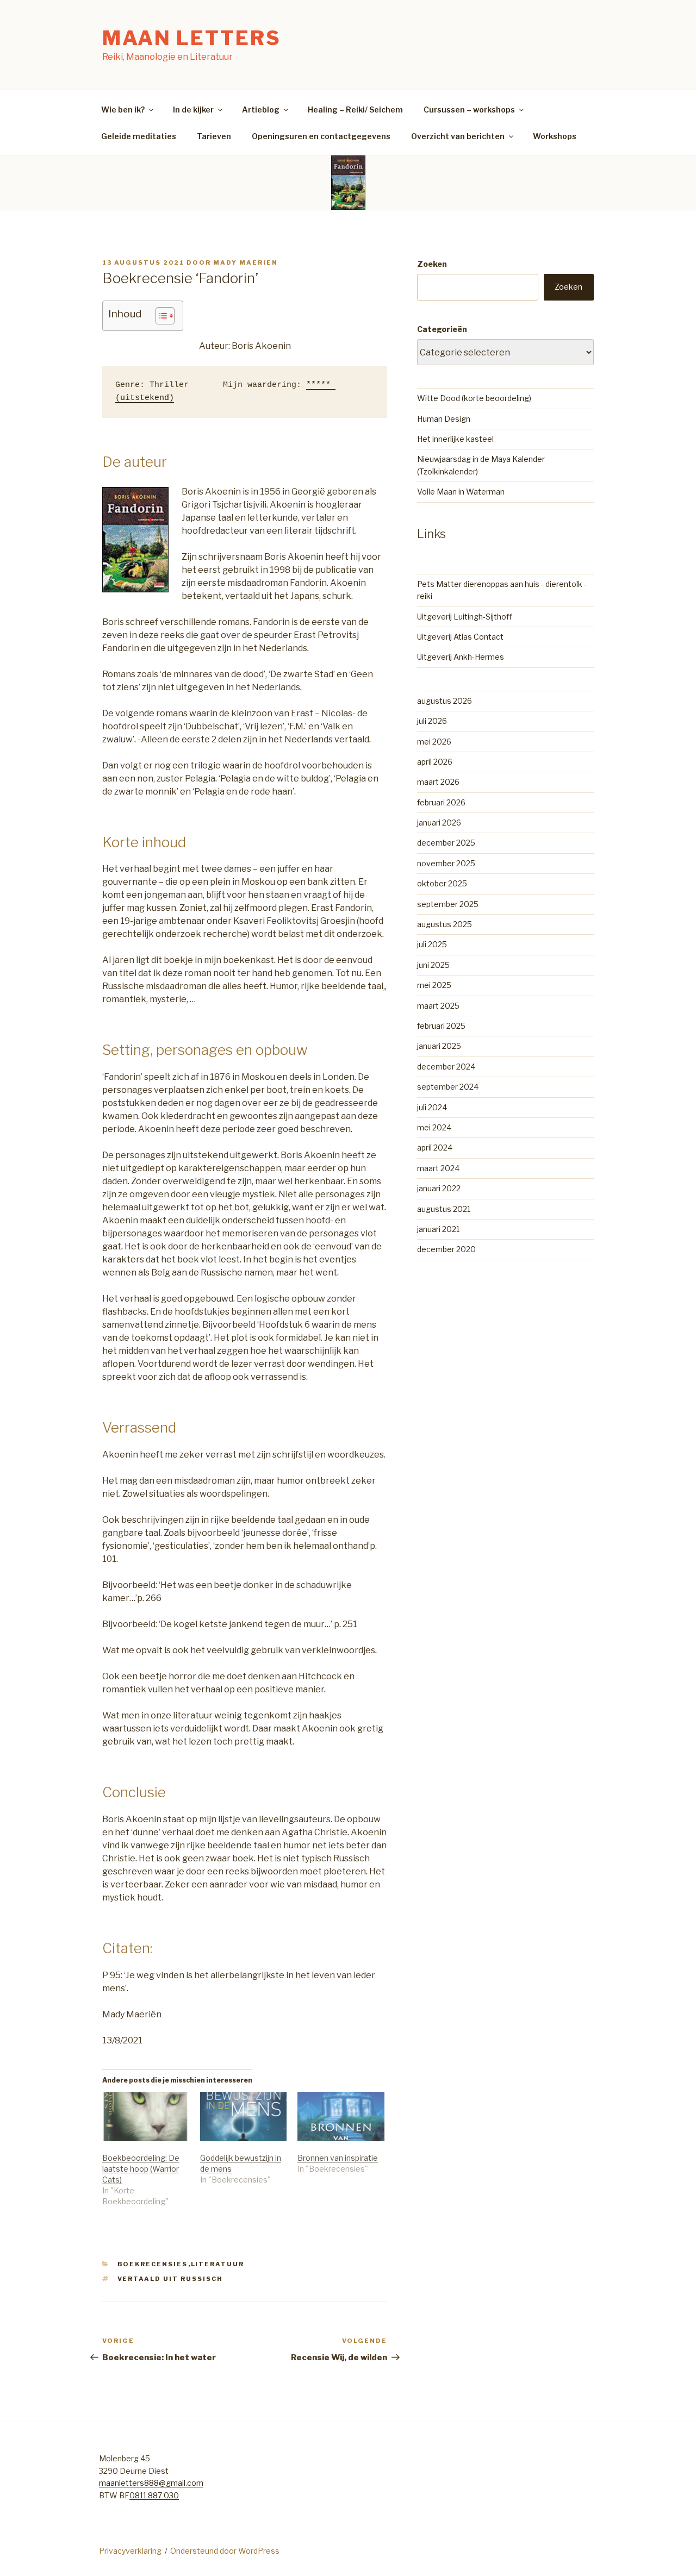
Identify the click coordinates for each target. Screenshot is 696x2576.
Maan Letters (192, 38)
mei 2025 (434, 985)
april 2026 (435, 762)
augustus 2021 (444, 1209)
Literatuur (218, 2264)
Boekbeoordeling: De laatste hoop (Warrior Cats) (141, 2169)
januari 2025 (439, 1046)
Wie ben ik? (123, 110)
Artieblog (261, 110)
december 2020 (446, 1249)
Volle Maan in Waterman (461, 492)
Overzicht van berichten (458, 136)
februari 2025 (441, 1026)
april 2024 (435, 1148)
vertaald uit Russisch (170, 2279)
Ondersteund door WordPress (225, 2551)
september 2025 (448, 904)
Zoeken (432, 264)
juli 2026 (432, 721)
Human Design (444, 419)
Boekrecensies (153, 2264)
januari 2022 (439, 1188)
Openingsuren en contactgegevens (321, 136)
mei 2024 (434, 1127)
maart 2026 (438, 782)
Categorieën (442, 329)
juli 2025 (432, 944)
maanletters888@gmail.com (151, 2483)
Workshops (555, 136)
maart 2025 (438, 1006)
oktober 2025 (442, 883)
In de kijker (193, 110)
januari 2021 (438, 1229)
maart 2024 (438, 1168)
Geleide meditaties (139, 136)
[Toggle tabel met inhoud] (160, 316)
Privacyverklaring (130, 2551)
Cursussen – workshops (469, 110)
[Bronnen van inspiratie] (341, 2117)
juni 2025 (433, 965)
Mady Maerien (246, 262)
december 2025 (446, 843)
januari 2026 (439, 823)
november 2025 (446, 863)
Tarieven (214, 136)
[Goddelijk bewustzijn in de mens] (244, 2117)
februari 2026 (441, 802)
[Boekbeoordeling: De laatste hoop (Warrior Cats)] (146, 2117)
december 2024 (446, 1067)
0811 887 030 (154, 2495)
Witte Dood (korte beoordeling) (474, 398)
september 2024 (448, 1087)
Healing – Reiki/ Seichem (355, 110)
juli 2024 (432, 1107)
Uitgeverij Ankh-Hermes (461, 657)
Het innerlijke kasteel (455, 439)
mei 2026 (434, 742)
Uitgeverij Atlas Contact (460, 637)
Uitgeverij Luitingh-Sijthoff (465, 617)
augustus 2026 (445, 701)
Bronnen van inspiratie (338, 2158)
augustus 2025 (445, 924)
